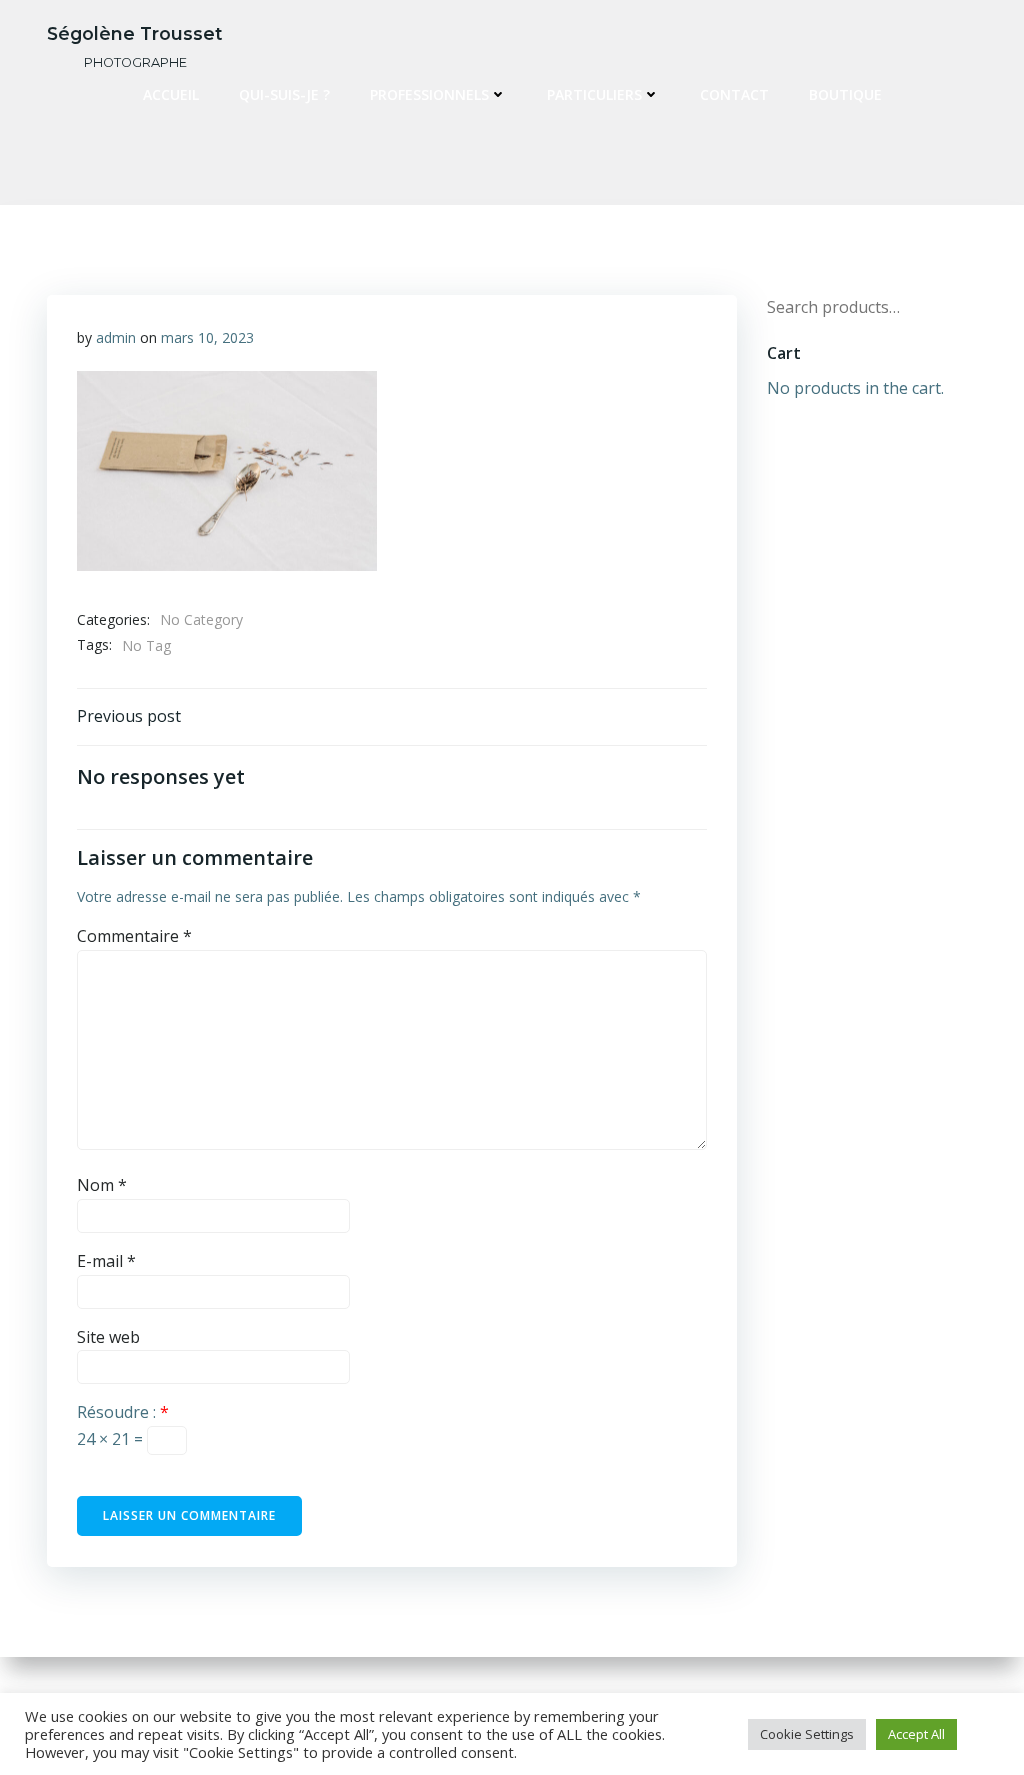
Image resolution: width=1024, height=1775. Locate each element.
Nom (102, 1185)
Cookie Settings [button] (807, 1734)
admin (116, 337)
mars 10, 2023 (207, 337)
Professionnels (429, 94)
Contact (734, 94)
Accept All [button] (916, 1734)
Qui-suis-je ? (284, 94)
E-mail (106, 1261)
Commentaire (134, 936)
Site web (108, 1337)
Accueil (171, 94)
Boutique (845, 94)
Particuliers (594, 94)
